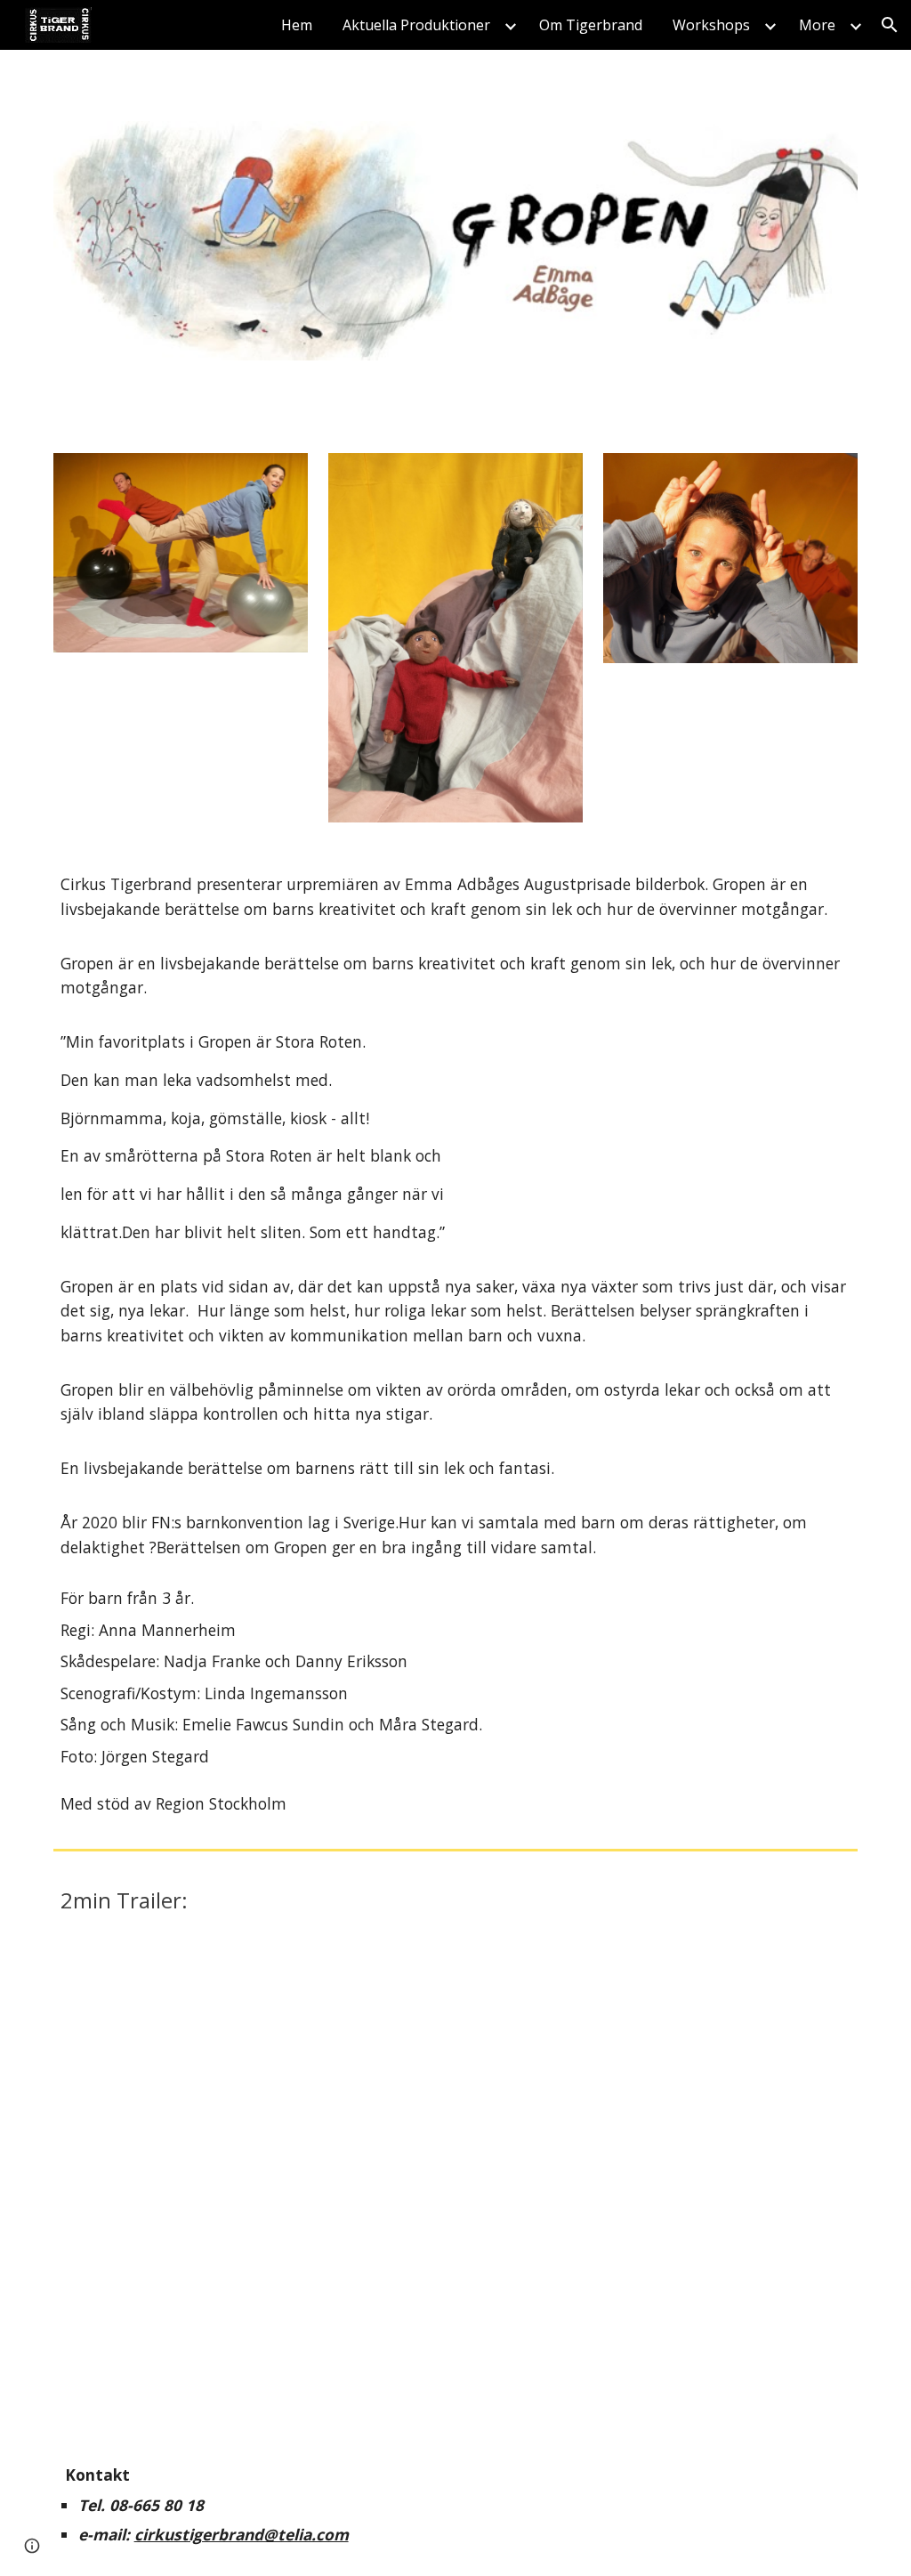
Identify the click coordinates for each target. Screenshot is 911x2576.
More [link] (817, 25)
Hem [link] (297, 25)
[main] (456, 1343)
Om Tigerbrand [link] (591, 25)
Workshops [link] (711, 25)
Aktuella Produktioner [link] (416, 25)
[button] (890, 25)
